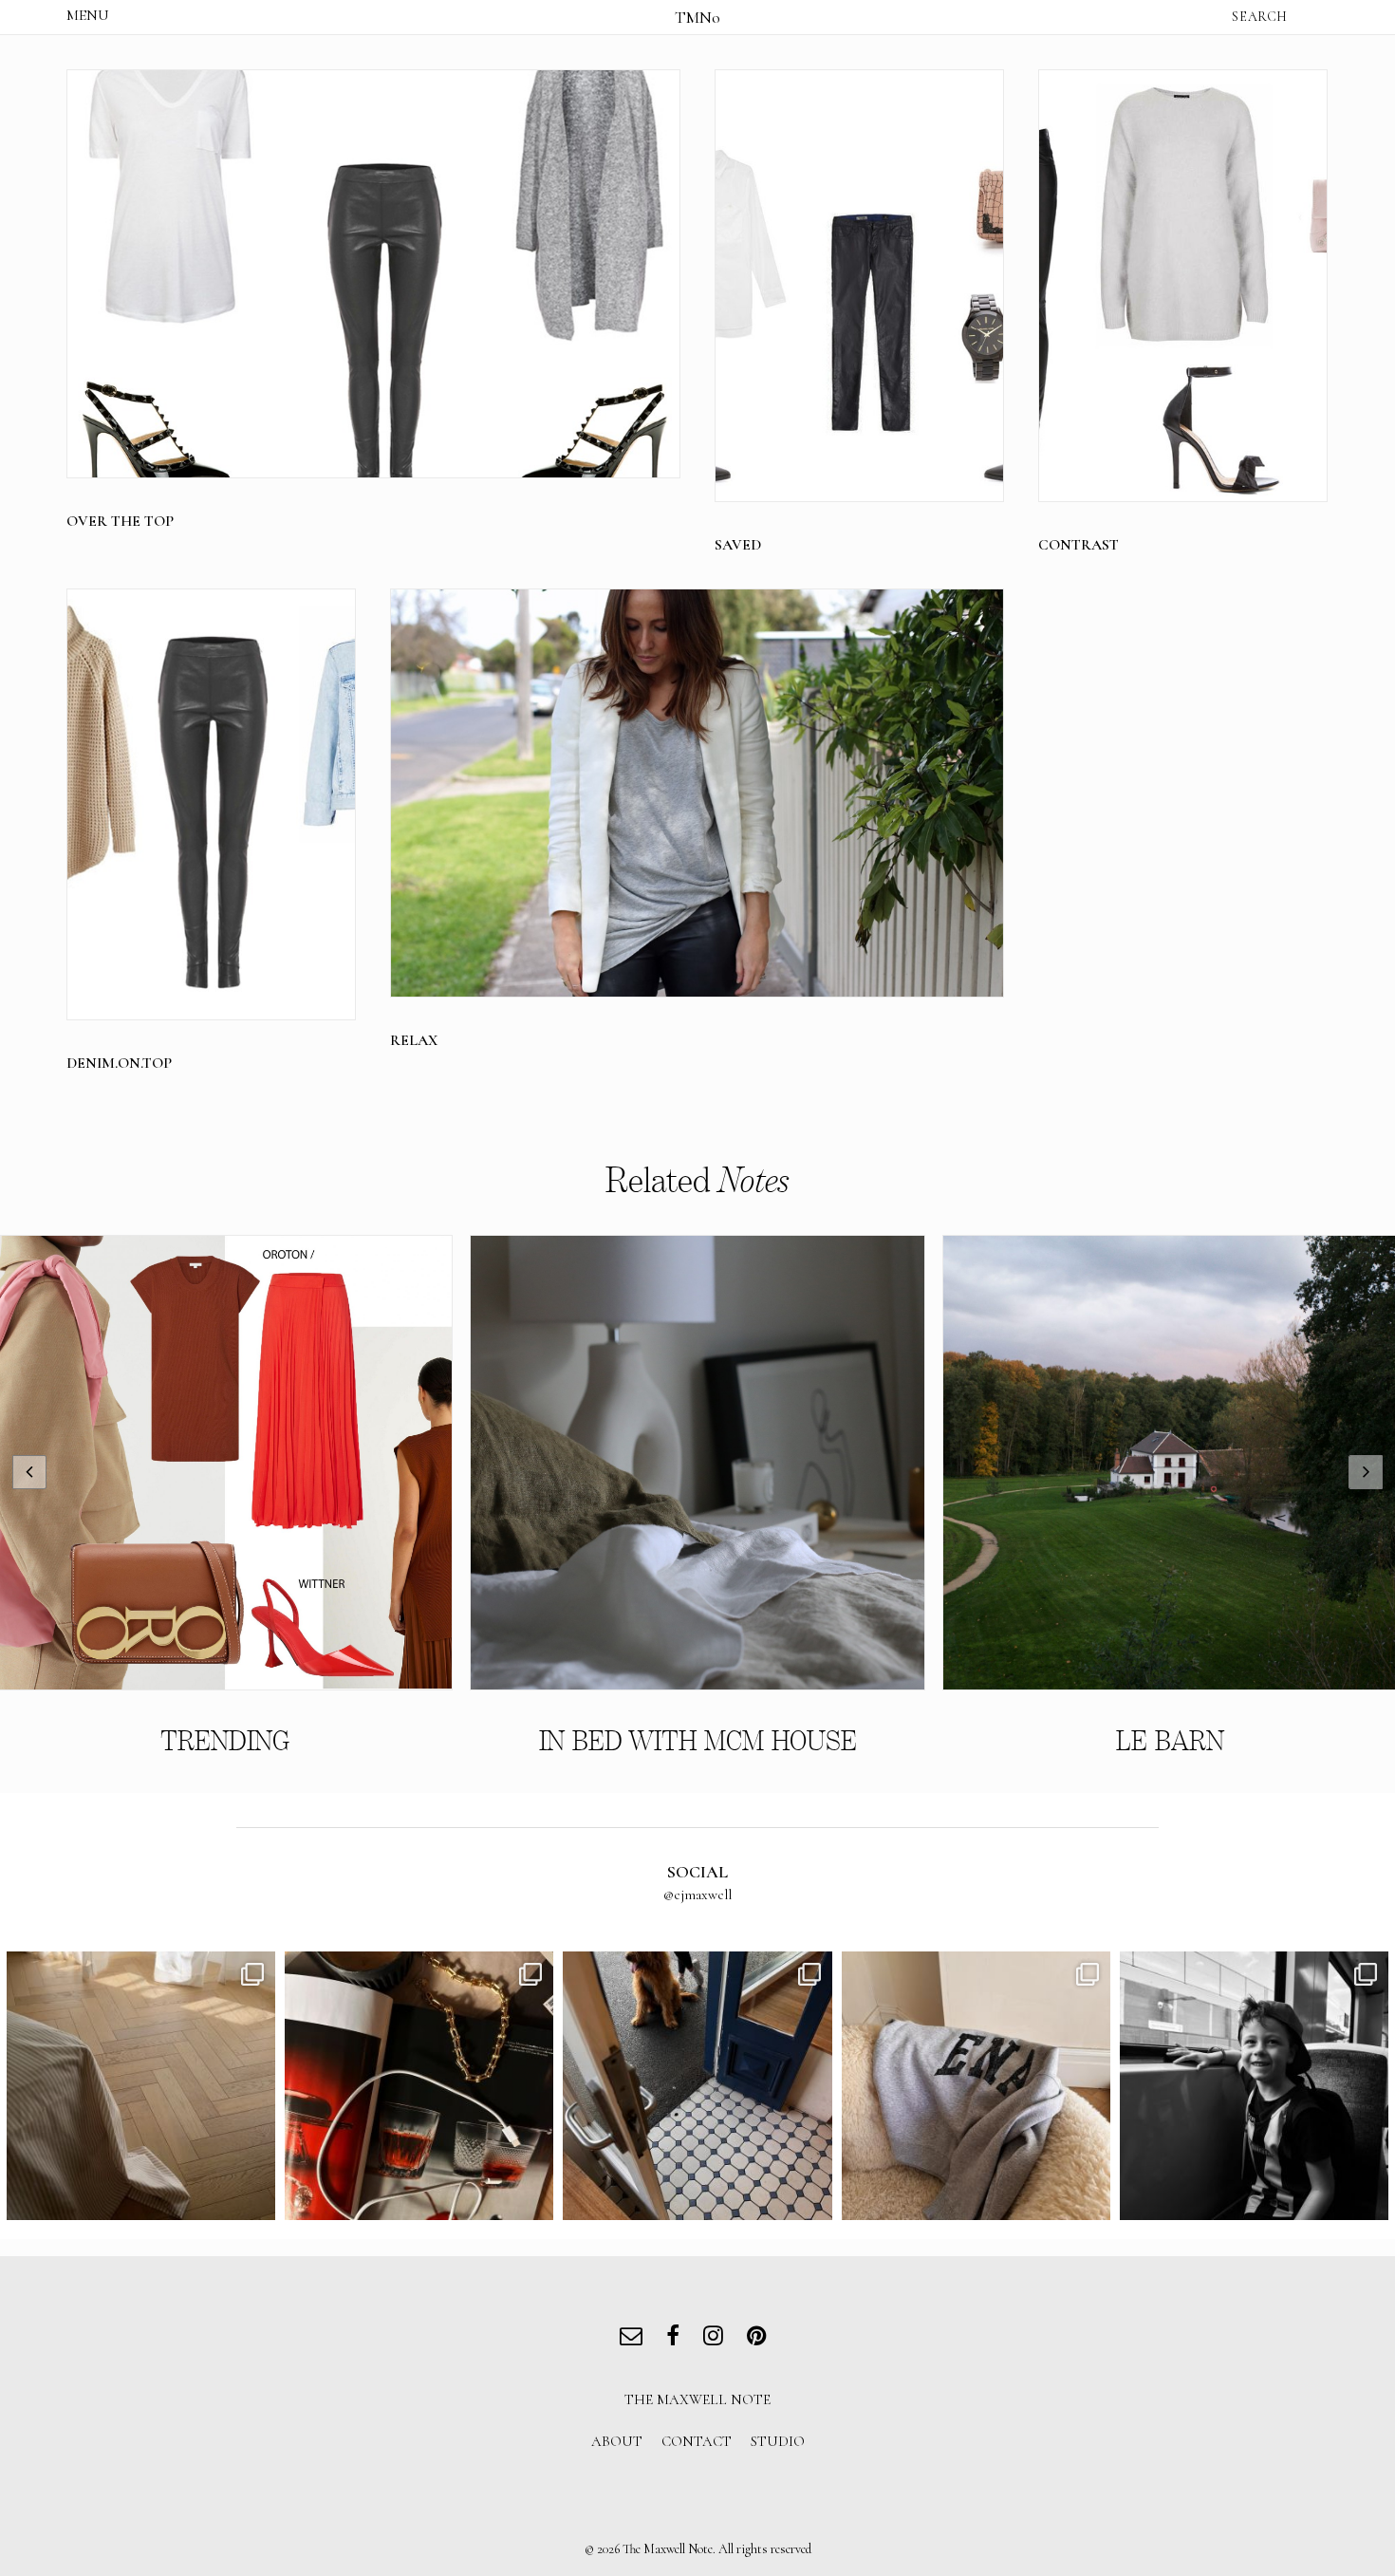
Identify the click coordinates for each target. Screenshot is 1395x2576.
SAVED (738, 545)
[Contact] (635, 2338)
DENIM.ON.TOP (119, 1063)
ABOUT (617, 2441)
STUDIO (778, 2441)
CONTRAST (1079, 545)
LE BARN (1170, 1741)
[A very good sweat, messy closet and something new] (976, 2086)
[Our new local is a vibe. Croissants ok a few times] (697, 2086)
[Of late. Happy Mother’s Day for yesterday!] (141, 2086)
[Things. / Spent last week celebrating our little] (1254, 2086)
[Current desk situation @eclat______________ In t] (419, 2086)
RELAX (414, 1040)
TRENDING (225, 1741)
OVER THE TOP (120, 521)
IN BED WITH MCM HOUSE (698, 1741)
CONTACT (697, 2441)
